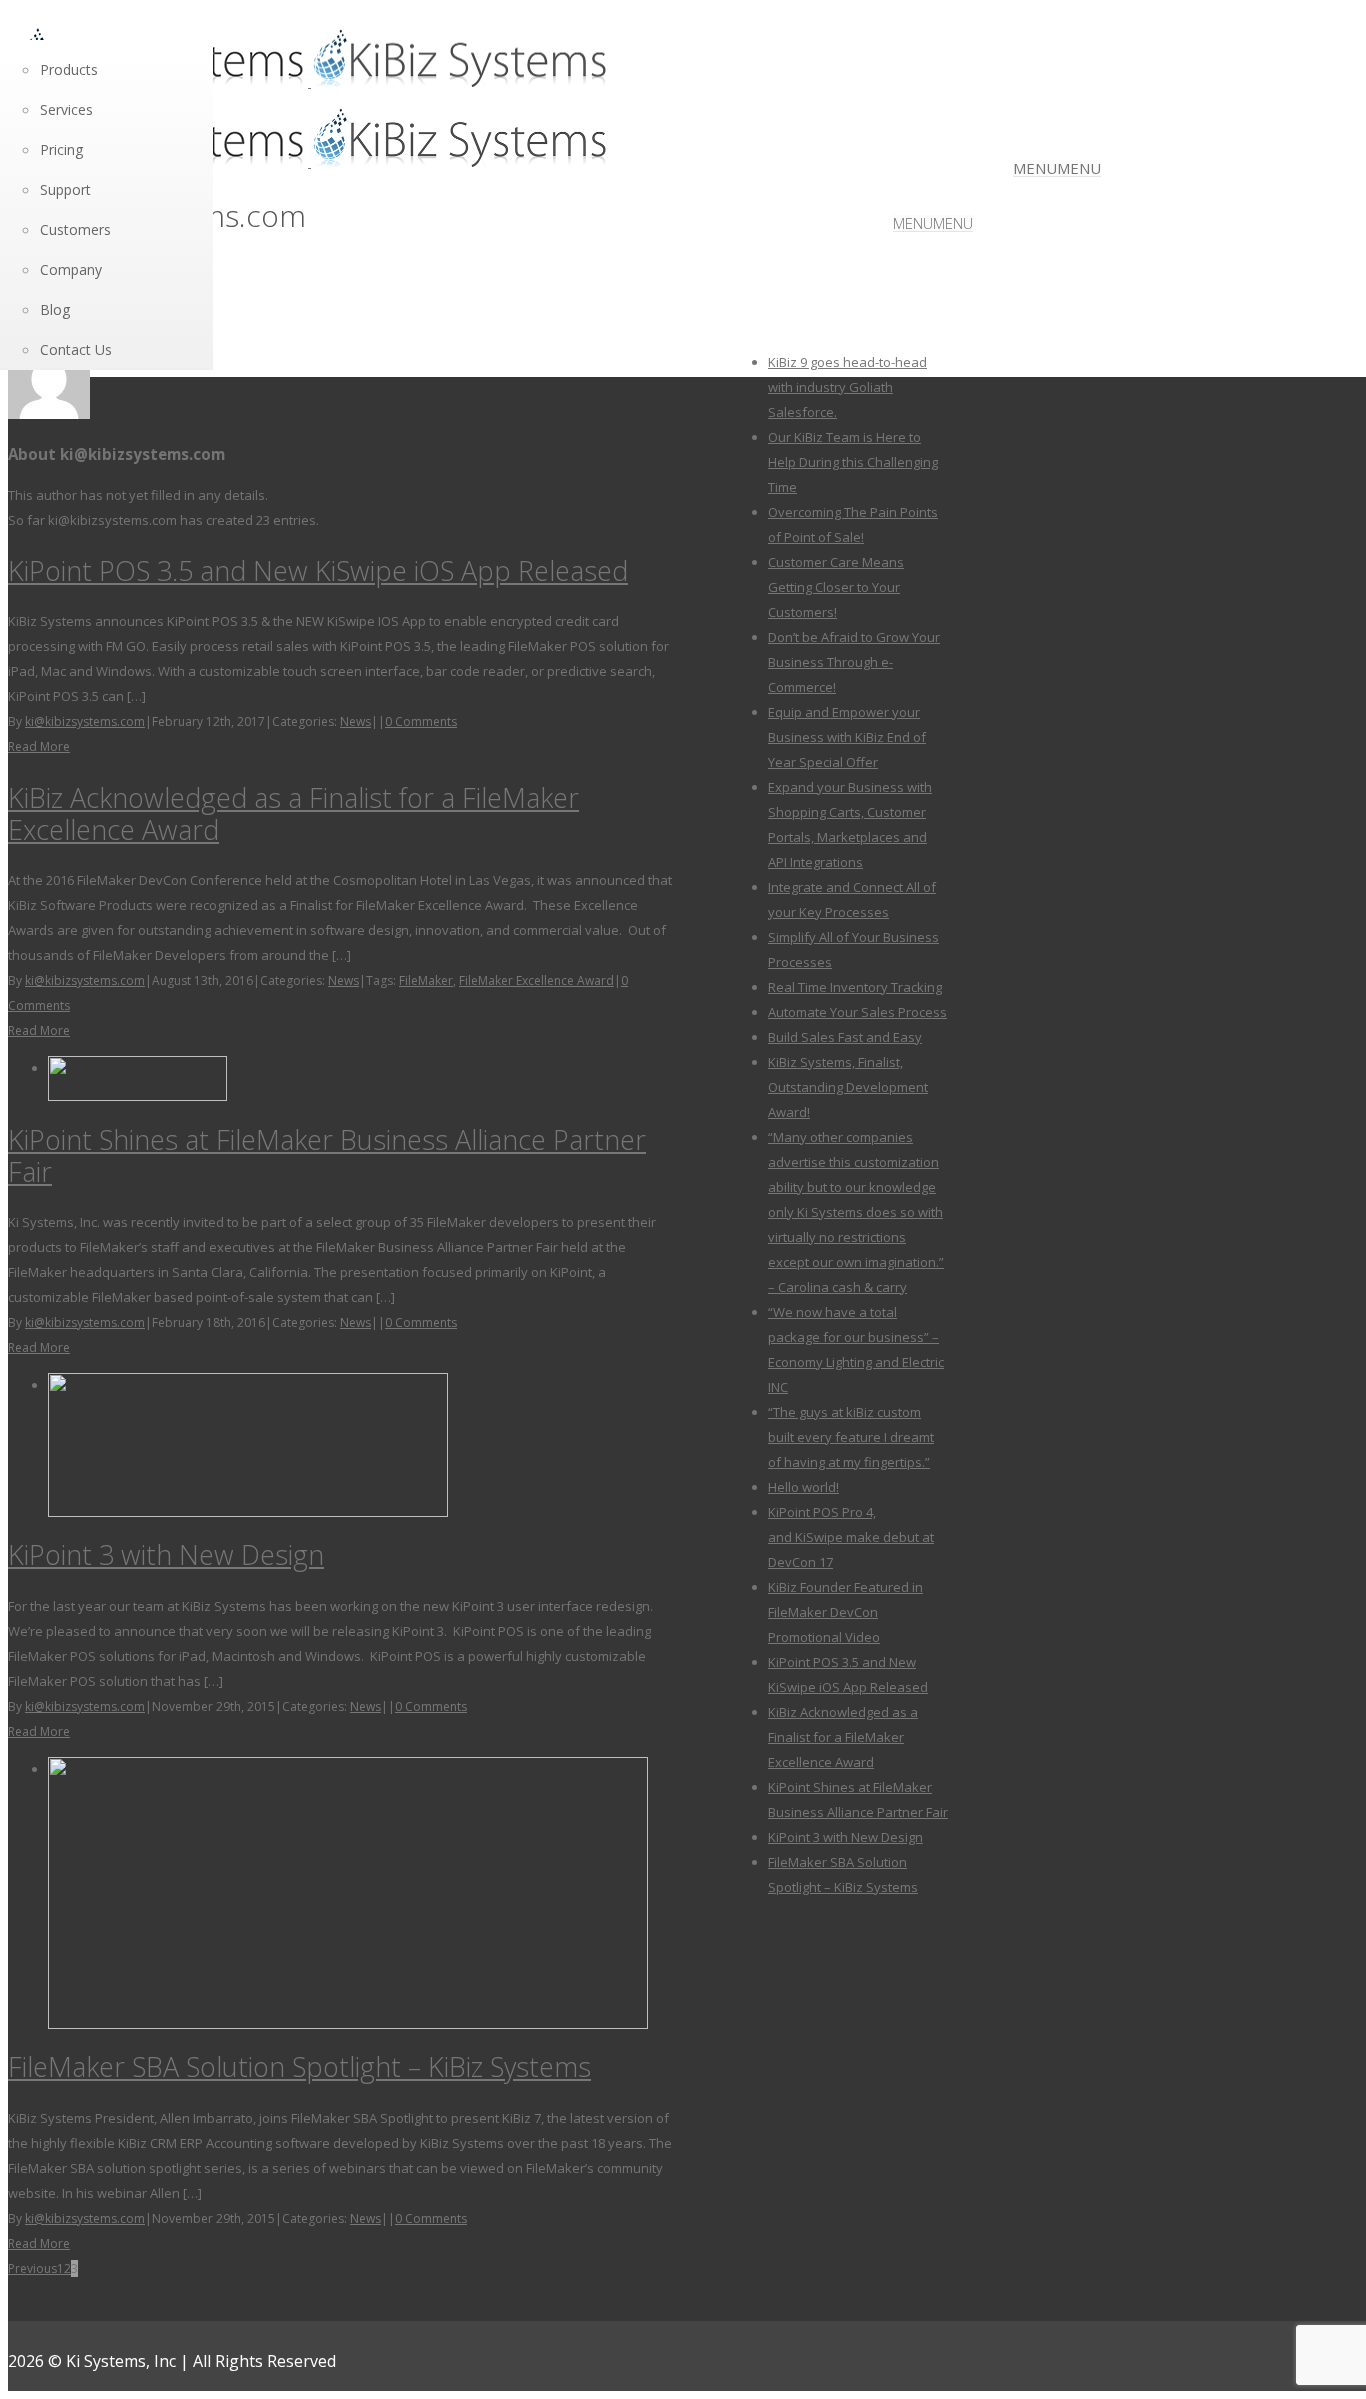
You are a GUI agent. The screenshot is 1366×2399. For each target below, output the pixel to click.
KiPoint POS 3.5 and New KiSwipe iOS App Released (318, 570)
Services (66, 109)
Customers (75, 229)
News (355, 721)
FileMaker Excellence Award (536, 980)
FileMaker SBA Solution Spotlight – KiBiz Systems (299, 2066)
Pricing (61, 149)
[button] (1057, 168)
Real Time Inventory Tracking (855, 987)
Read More (39, 746)
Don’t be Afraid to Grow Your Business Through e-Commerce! (854, 662)
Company (71, 269)
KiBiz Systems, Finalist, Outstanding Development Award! (848, 1087)
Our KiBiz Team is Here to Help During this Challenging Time (853, 462)
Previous (32, 2268)
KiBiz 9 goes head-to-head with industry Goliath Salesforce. (847, 387)
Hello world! (803, 1487)
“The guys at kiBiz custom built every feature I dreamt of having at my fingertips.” (851, 1437)
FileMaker (426, 980)
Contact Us (76, 349)
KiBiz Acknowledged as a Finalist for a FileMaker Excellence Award (293, 813)
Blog (55, 309)
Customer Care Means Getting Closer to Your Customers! (836, 587)
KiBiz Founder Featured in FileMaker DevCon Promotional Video (845, 1612)
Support (65, 189)
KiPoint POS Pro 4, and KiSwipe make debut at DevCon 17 (851, 1537)
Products (69, 69)
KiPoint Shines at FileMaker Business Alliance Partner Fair (327, 1155)
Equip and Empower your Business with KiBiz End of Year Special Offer (847, 737)
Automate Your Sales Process (857, 1012)
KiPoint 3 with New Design (166, 1554)
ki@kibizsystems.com (85, 721)
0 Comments (421, 721)
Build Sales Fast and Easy (845, 1037)
